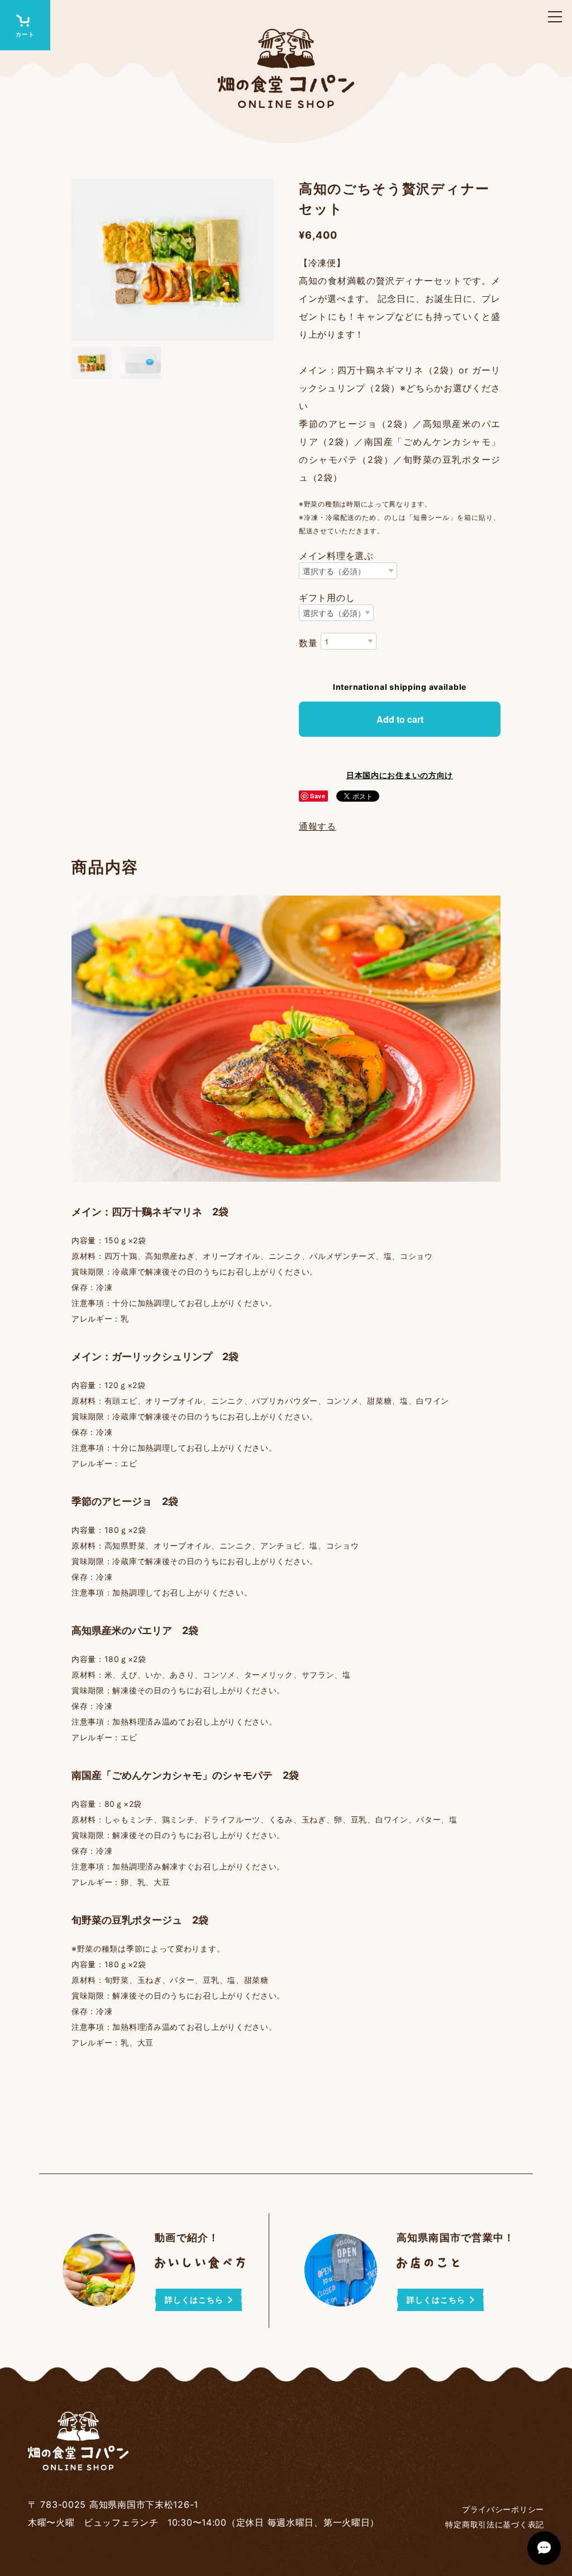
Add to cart (400, 719)
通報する (318, 826)
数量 (308, 643)
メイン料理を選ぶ (336, 556)
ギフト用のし (327, 598)
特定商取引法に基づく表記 (495, 2524)
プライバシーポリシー (503, 2509)
